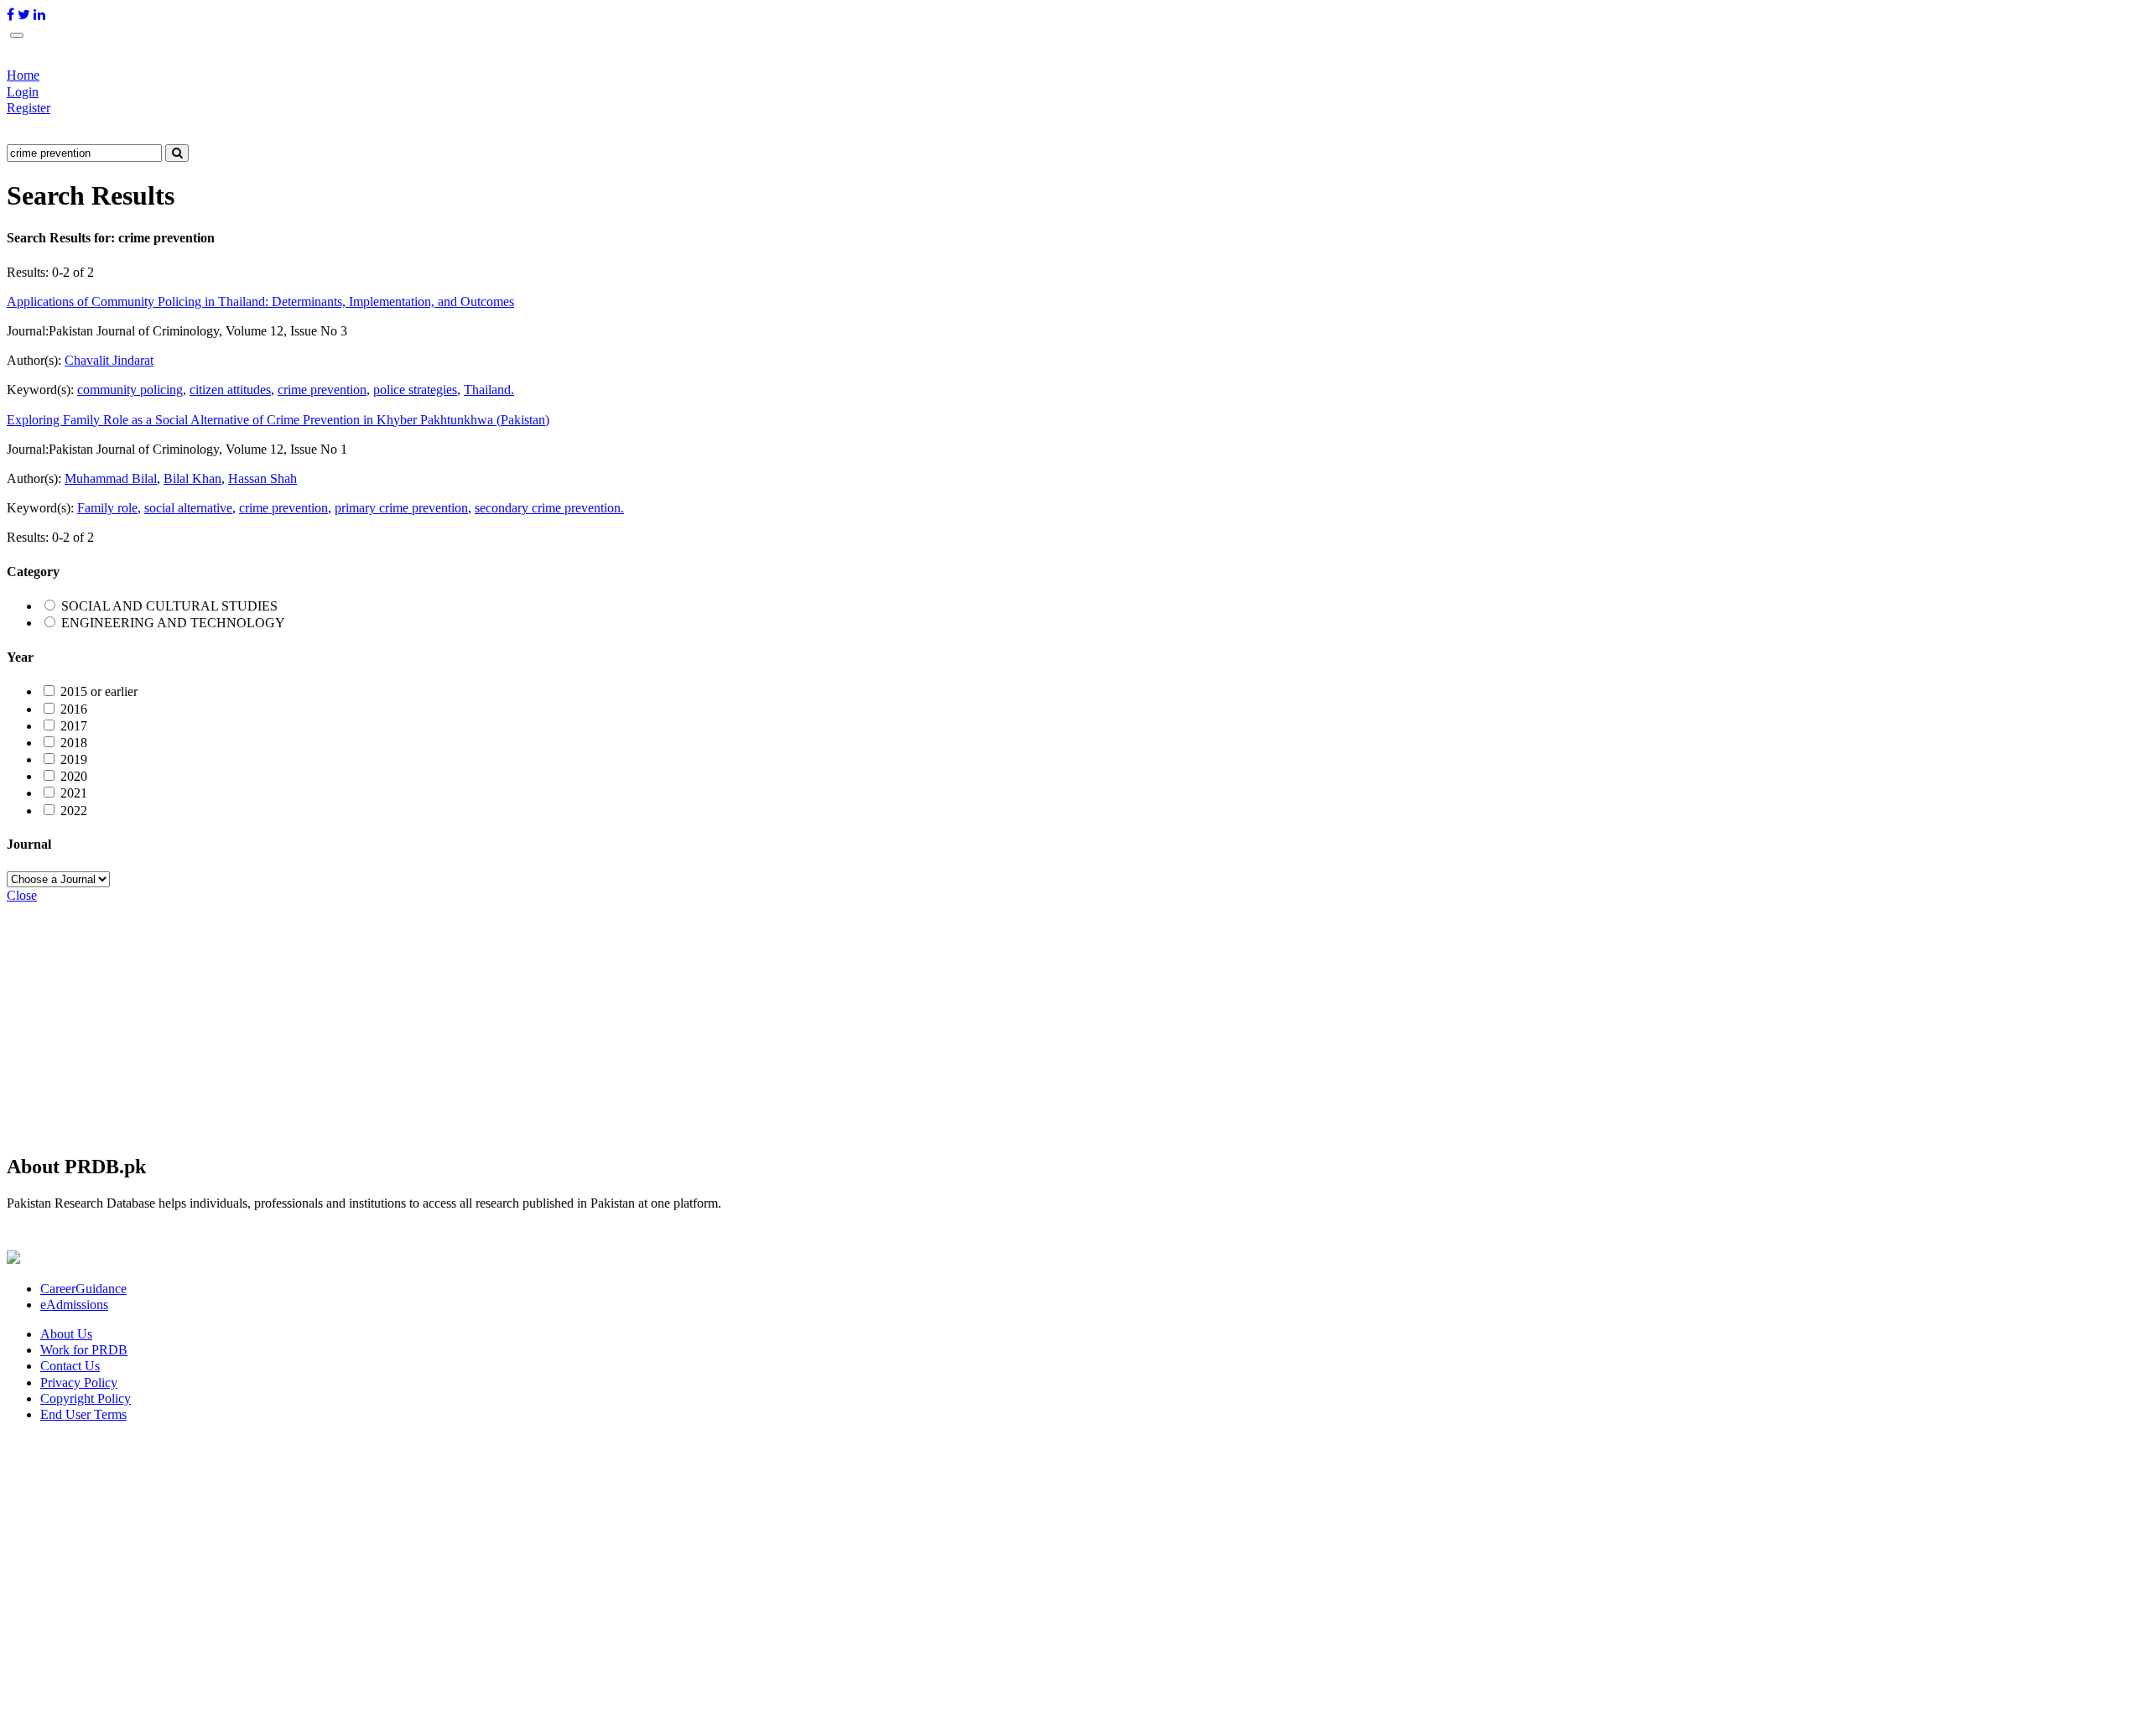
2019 (74, 759)
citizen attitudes (230, 390)
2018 (74, 743)
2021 (74, 793)
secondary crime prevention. (549, 508)
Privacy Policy (79, 1383)
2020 (74, 776)
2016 (74, 709)
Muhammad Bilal (111, 478)
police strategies (415, 390)
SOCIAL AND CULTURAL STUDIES (169, 606)
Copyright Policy (86, 1398)
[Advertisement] (510, 1021)
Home (23, 75)
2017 (74, 726)
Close (22, 895)
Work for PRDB (84, 1350)
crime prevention (322, 390)
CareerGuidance (83, 1289)
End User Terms (83, 1414)
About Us (66, 1334)
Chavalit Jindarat (109, 360)
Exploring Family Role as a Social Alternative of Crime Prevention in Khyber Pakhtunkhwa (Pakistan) (278, 420)
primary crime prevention (401, 508)
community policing (130, 390)
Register (29, 108)
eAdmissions (74, 1305)
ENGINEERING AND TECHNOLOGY (173, 623)
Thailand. (489, 390)
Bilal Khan (192, 478)
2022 (74, 811)
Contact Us (70, 1366)
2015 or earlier (99, 691)
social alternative (188, 508)
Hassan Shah (263, 478)
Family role (107, 508)
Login (23, 92)
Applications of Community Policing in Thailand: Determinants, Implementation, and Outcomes (260, 301)
